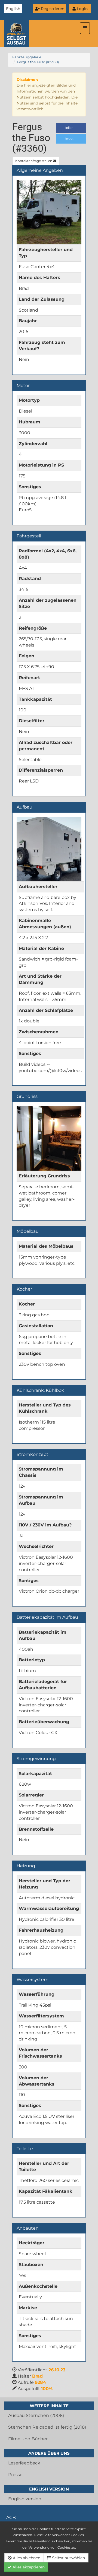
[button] (71, 128)
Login (82, 9)
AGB (11, 2518)
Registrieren (52, 9)
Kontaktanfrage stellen (34, 161)
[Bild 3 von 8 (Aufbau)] (49, 849)
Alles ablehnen (26, 2558)
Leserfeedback (24, 2463)
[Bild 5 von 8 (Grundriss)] (49, 1138)
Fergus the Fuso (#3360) (38, 62)
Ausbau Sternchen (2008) (36, 2415)
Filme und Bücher (28, 2439)
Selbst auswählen (68, 2558)
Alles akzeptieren (28, 2567)
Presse (15, 2475)
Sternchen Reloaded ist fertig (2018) (47, 2427)
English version (25, 2499)
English (13, 9)
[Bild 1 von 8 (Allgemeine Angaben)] (49, 212)
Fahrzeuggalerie (27, 57)
